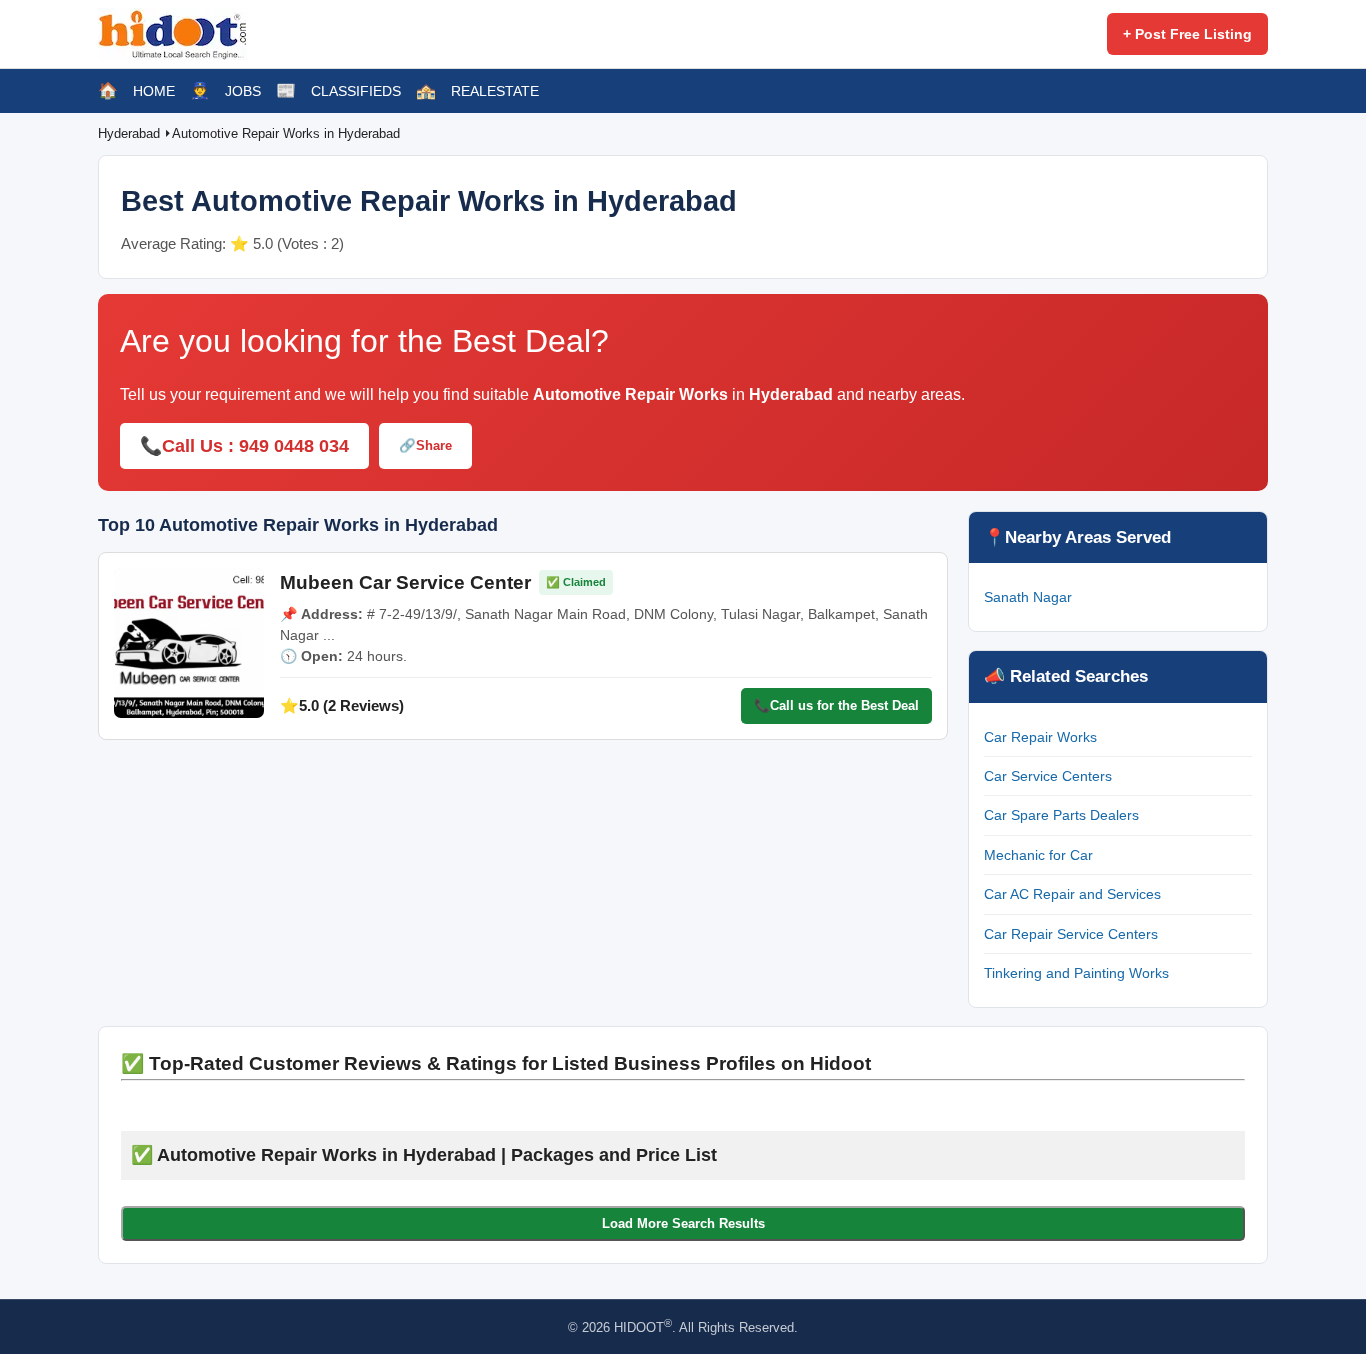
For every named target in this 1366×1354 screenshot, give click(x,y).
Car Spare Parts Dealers (1061, 815)
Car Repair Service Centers (1071, 934)
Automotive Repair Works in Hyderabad (286, 133)
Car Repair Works (1040, 737)
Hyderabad (131, 133)
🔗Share (425, 445)
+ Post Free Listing (1187, 34)
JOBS (243, 91)
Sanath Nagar (1028, 597)
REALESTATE (495, 91)
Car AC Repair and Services (1072, 894)
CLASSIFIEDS (356, 91)
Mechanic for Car (1038, 855)
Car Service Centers (1048, 776)
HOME (154, 91)
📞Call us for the (836, 705)
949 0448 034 (294, 446)
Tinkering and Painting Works (1076, 973)
